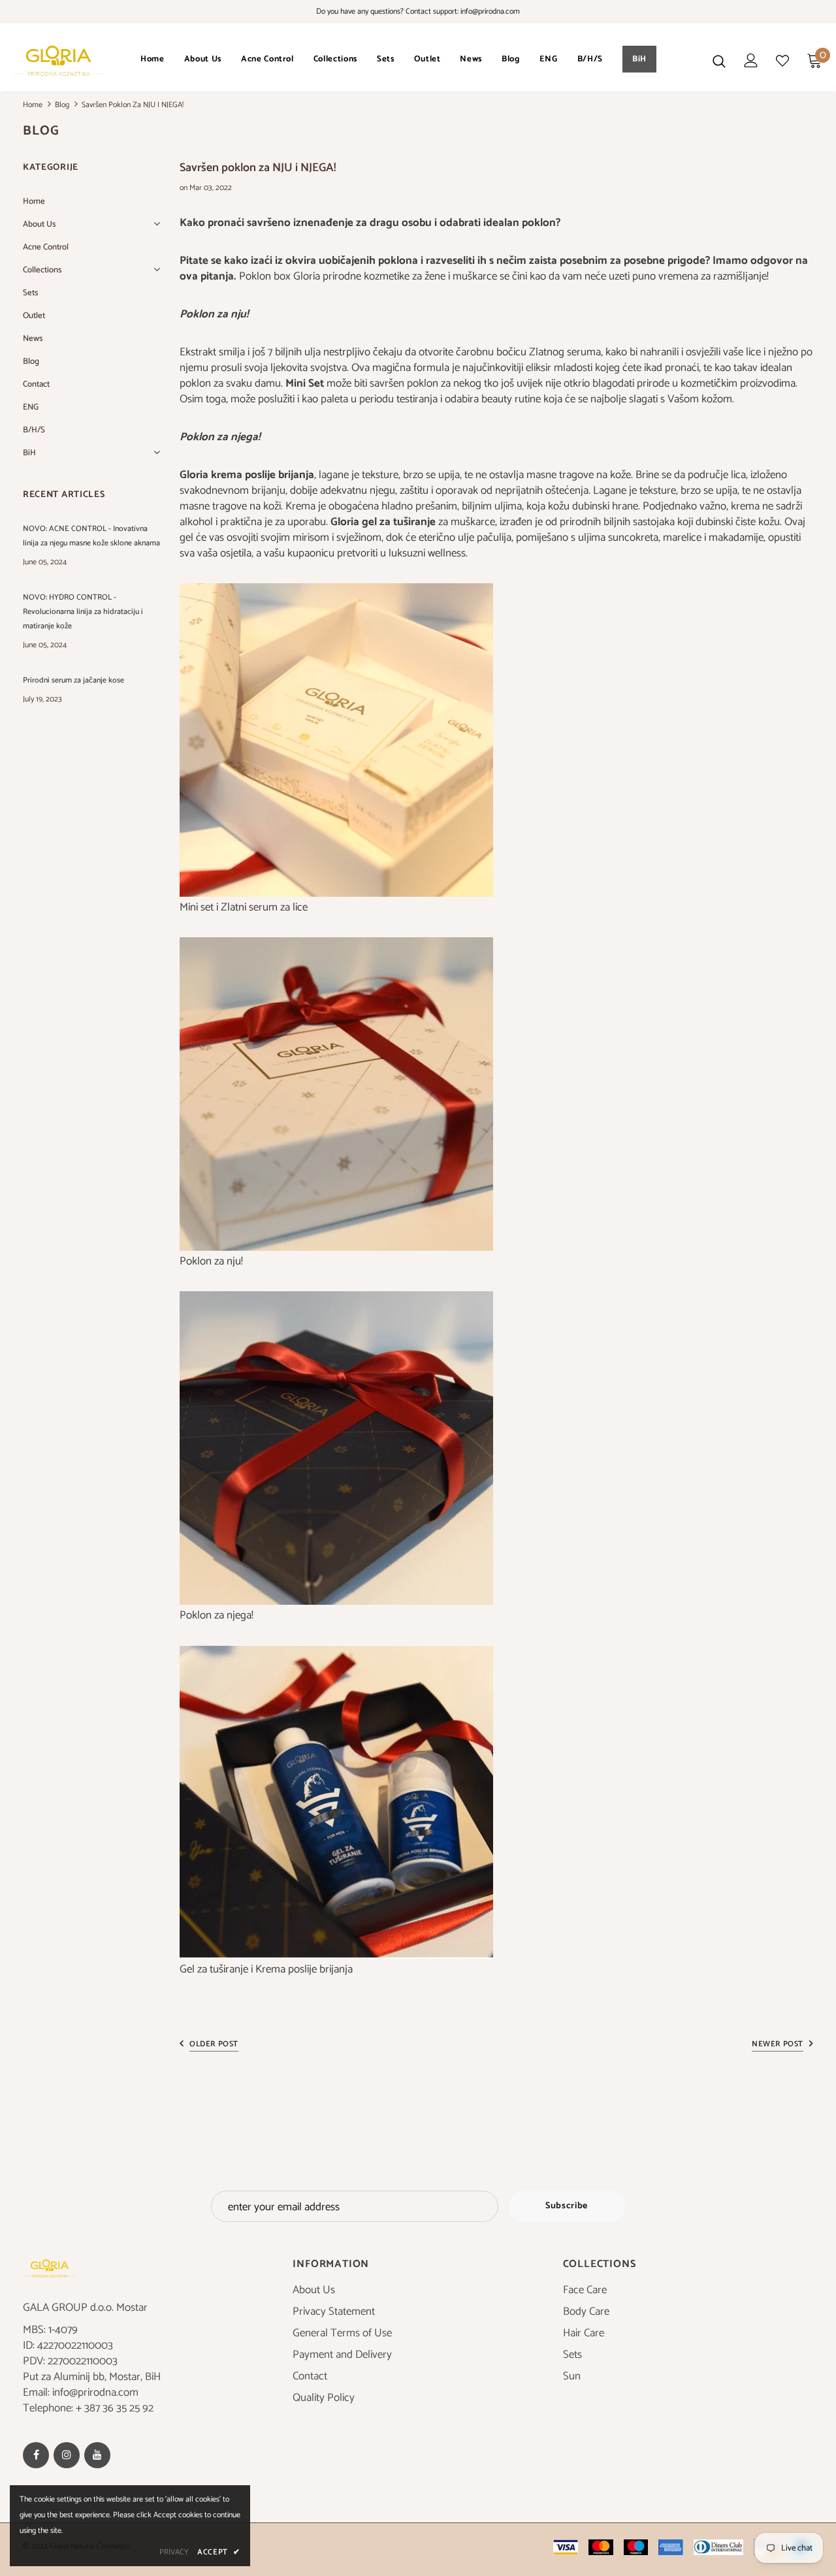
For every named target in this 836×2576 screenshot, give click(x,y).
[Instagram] (67, 2455)
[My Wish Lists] (782, 61)
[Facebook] (36, 2455)
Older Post (214, 2044)
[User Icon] (751, 60)
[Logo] (58, 61)
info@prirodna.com (490, 11)
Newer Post (778, 2044)
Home (33, 105)
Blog (62, 105)
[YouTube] (97, 2455)
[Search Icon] (719, 61)
